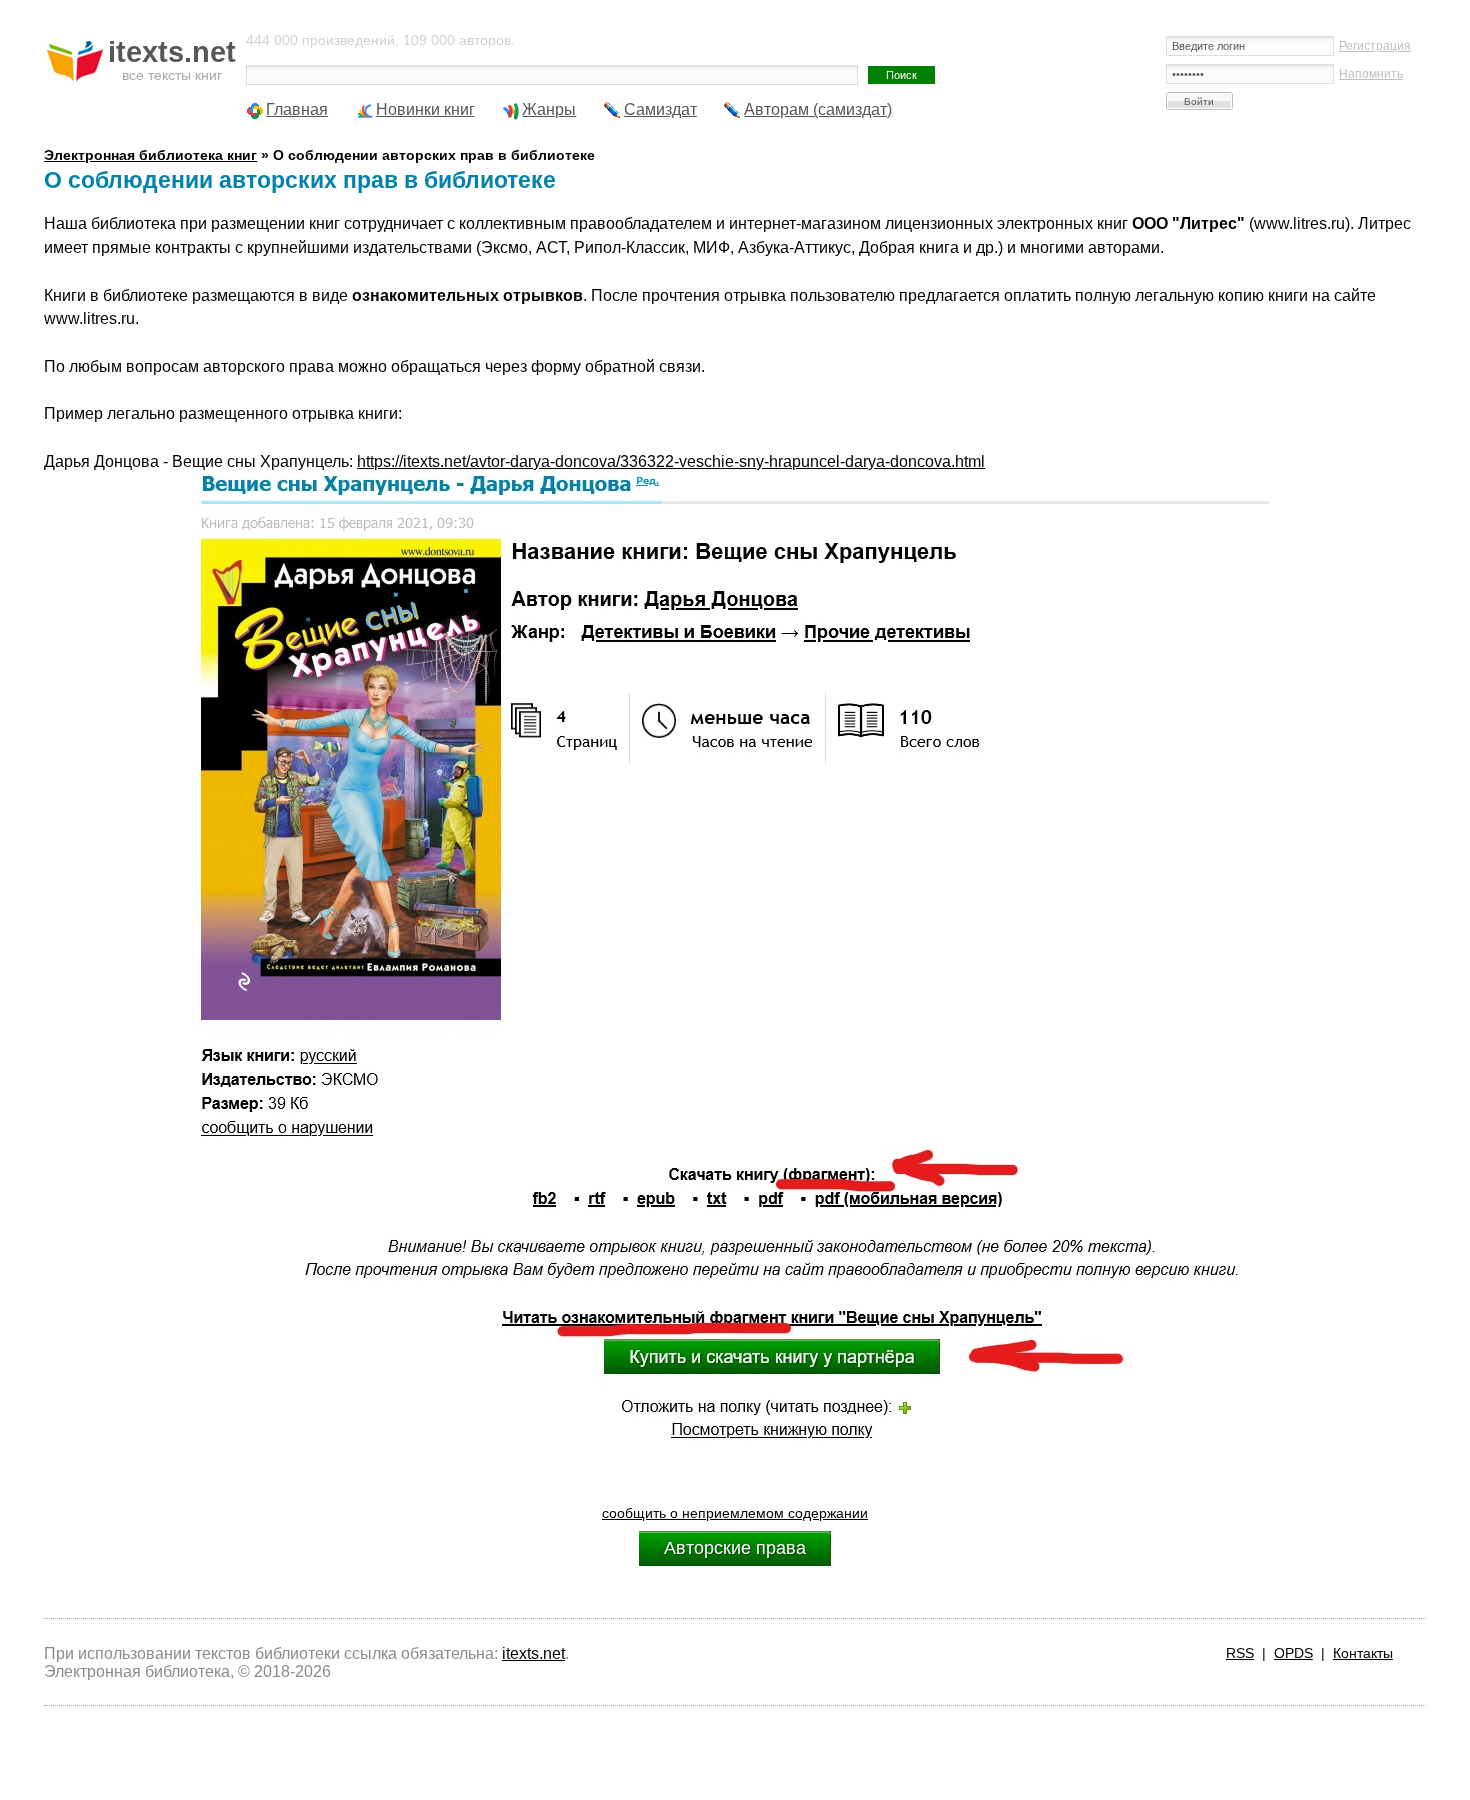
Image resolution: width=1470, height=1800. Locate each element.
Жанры (549, 109)
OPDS (1293, 1653)
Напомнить (1371, 74)
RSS (1240, 1653)
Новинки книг (425, 109)
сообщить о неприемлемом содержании (735, 1513)
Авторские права (735, 1548)
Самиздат (660, 109)
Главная (297, 109)
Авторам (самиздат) (818, 109)
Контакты (1363, 1653)
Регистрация (1375, 46)
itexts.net (533, 1653)
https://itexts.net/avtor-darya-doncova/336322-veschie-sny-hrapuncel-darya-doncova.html (671, 461)
